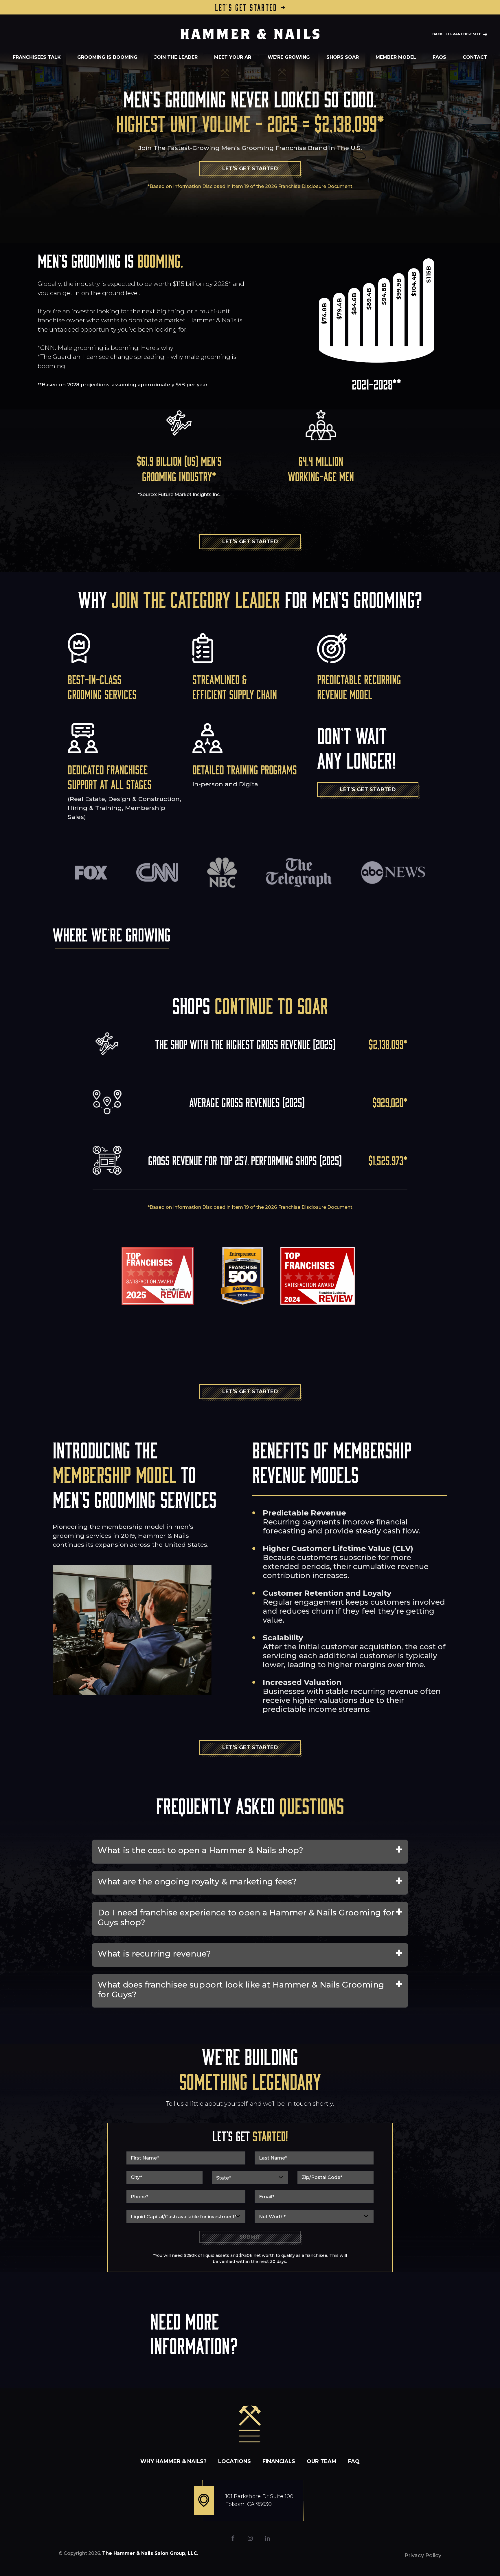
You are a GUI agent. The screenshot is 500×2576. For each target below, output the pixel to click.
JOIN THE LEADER (176, 57)
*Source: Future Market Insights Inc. (179, 494)
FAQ (354, 2461)
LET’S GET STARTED (250, 169)
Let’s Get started (246, 7)
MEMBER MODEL (396, 57)
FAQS (439, 57)
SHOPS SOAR (343, 57)
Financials (279, 2461)
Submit (250, 2237)
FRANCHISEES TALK (37, 57)
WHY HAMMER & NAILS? (173, 2461)
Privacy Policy (423, 2555)
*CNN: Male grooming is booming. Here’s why (105, 348)
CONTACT (475, 57)
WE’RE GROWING (289, 57)
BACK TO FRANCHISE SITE (457, 34)
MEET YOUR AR (233, 57)
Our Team (322, 2461)
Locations (235, 2461)
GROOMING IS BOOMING (107, 57)
